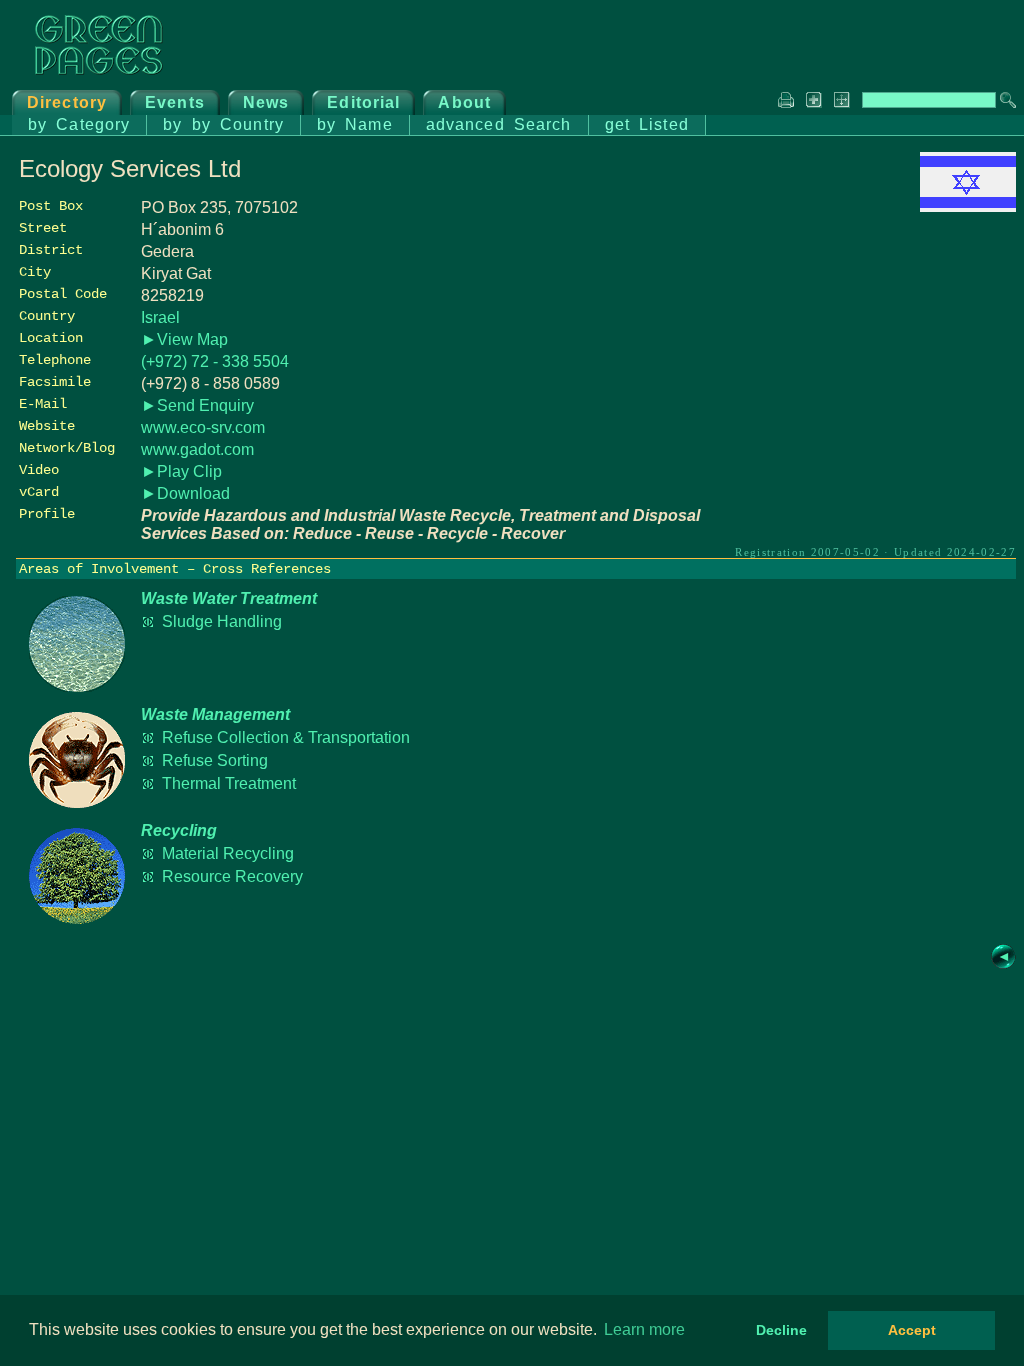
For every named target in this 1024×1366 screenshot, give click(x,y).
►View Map (184, 339)
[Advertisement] (866, 357)
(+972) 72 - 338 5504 (215, 361)
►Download (185, 493)
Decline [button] (781, 1330)
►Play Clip (181, 471)
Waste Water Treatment (229, 598)
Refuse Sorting (215, 760)
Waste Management (215, 714)
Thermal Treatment (229, 783)
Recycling (179, 830)
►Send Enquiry (197, 405)
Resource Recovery (232, 876)
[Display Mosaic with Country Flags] (968, 206)
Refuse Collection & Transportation (286, 737)
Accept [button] (912, 1330)
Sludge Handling (222, 621)
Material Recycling (228, 853)
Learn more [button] (644, 1329)
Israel (160, 317)
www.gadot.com (197, 449)
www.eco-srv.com (203, 427)
